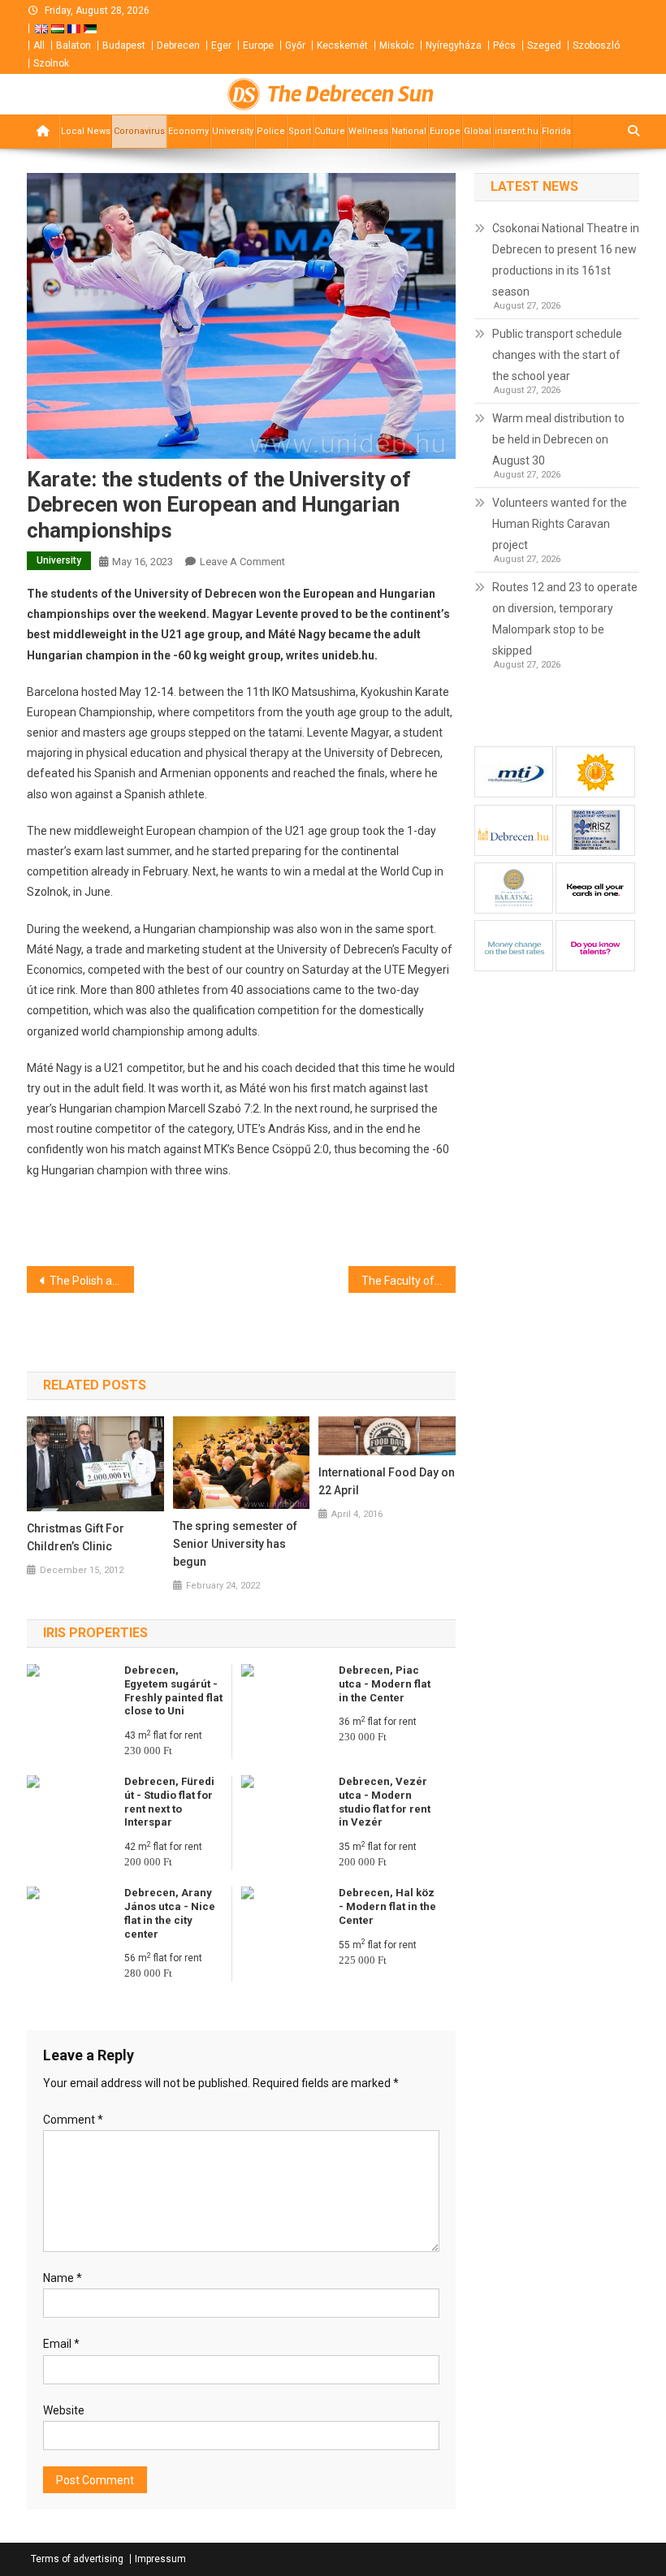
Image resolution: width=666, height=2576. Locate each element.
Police (271, 131)
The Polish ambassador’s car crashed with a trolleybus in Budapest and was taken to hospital (92, 1281)
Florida (556, 131)
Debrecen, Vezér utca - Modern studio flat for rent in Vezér (385, 1802)
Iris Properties (95, 1633)
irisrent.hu (517, 131)
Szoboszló (596, 45)
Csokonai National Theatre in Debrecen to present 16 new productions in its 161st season (566, 260)
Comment (73, 2120)
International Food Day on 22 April (387, 1481)
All (39, 45)
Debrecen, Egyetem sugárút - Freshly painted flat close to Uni (173, 1691)
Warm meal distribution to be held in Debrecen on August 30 (558, 439)
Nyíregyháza (454, 45)
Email (61, 2344)
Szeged (544, 45)
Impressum (160, 2559)
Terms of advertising (77, 2559)
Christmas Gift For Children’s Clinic (76, 1537)
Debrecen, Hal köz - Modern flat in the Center (387, 1906)
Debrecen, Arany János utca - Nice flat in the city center (170, 1913)
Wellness (368, 131)
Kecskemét (342, 45)
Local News (86, 131)
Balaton (74, 45)
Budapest (124, 45)
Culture (330, 131)
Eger (221, 45)
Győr (295, 45)
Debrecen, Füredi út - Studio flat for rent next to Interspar (169, 1802)
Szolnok (51, 63)
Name (63, 2278)
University (233, 131)
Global (478, 131)
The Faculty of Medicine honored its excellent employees (409, 1281)
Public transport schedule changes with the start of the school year (557, 355)
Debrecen (178, 45)
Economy (188, 131)
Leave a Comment (242, 562)
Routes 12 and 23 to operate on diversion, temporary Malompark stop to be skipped (565, 619)
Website (64, 2410)
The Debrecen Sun (350, 94)
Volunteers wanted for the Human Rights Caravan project (560, 524)
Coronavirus (139, 131)
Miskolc (397, 45)
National (409, 131)
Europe (258, 45)
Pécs (504, 45)
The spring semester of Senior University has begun (235, 1544)
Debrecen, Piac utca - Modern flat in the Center (385, 1684)
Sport (300, 131)
